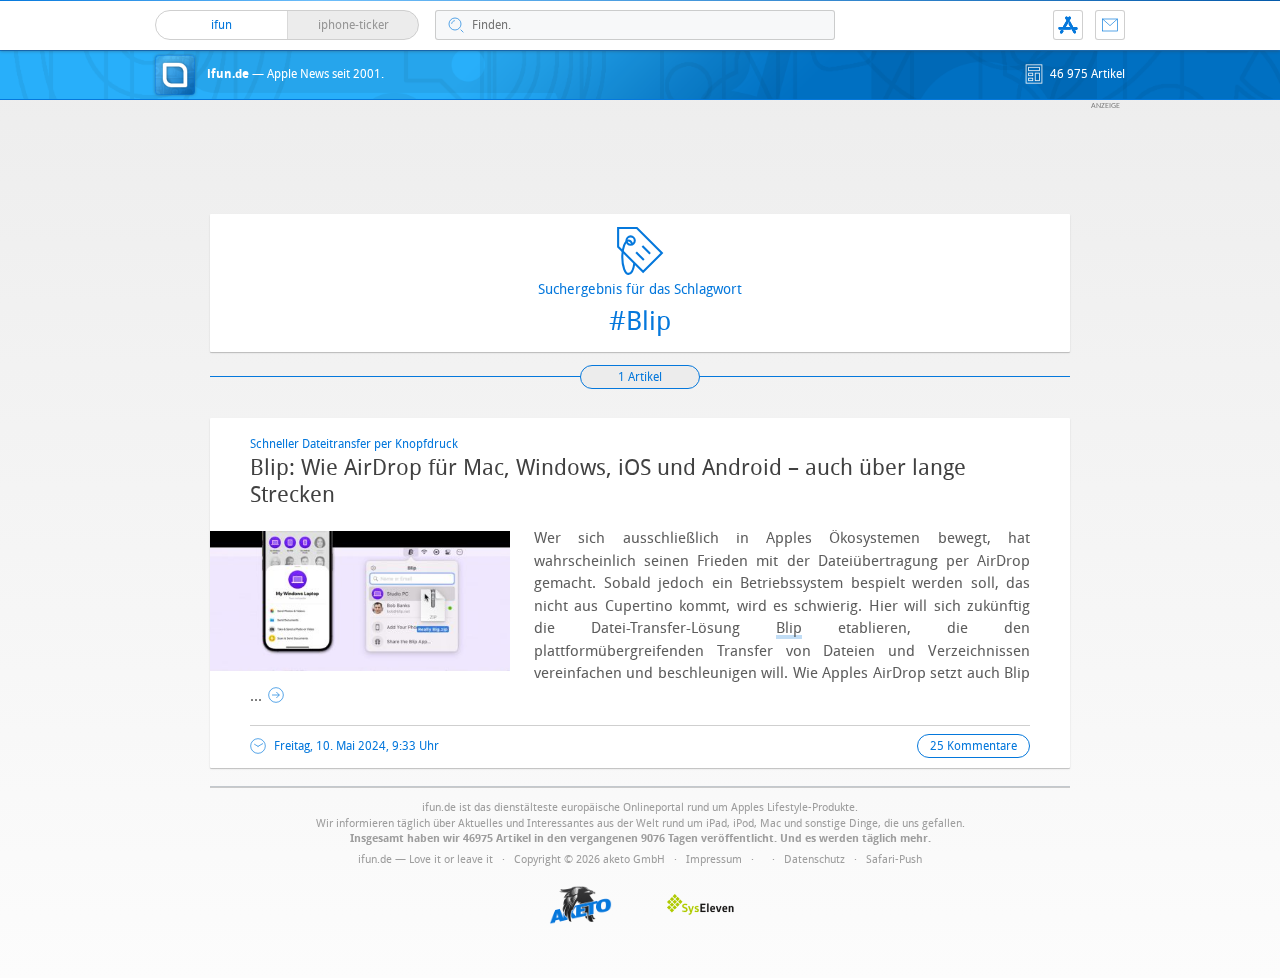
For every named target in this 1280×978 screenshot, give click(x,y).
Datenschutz (814, 859)
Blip (789, 628)
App (1068, 25)
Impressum (714, 859)
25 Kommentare (973, 746)
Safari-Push (894, 859)
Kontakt (1110, 25)
